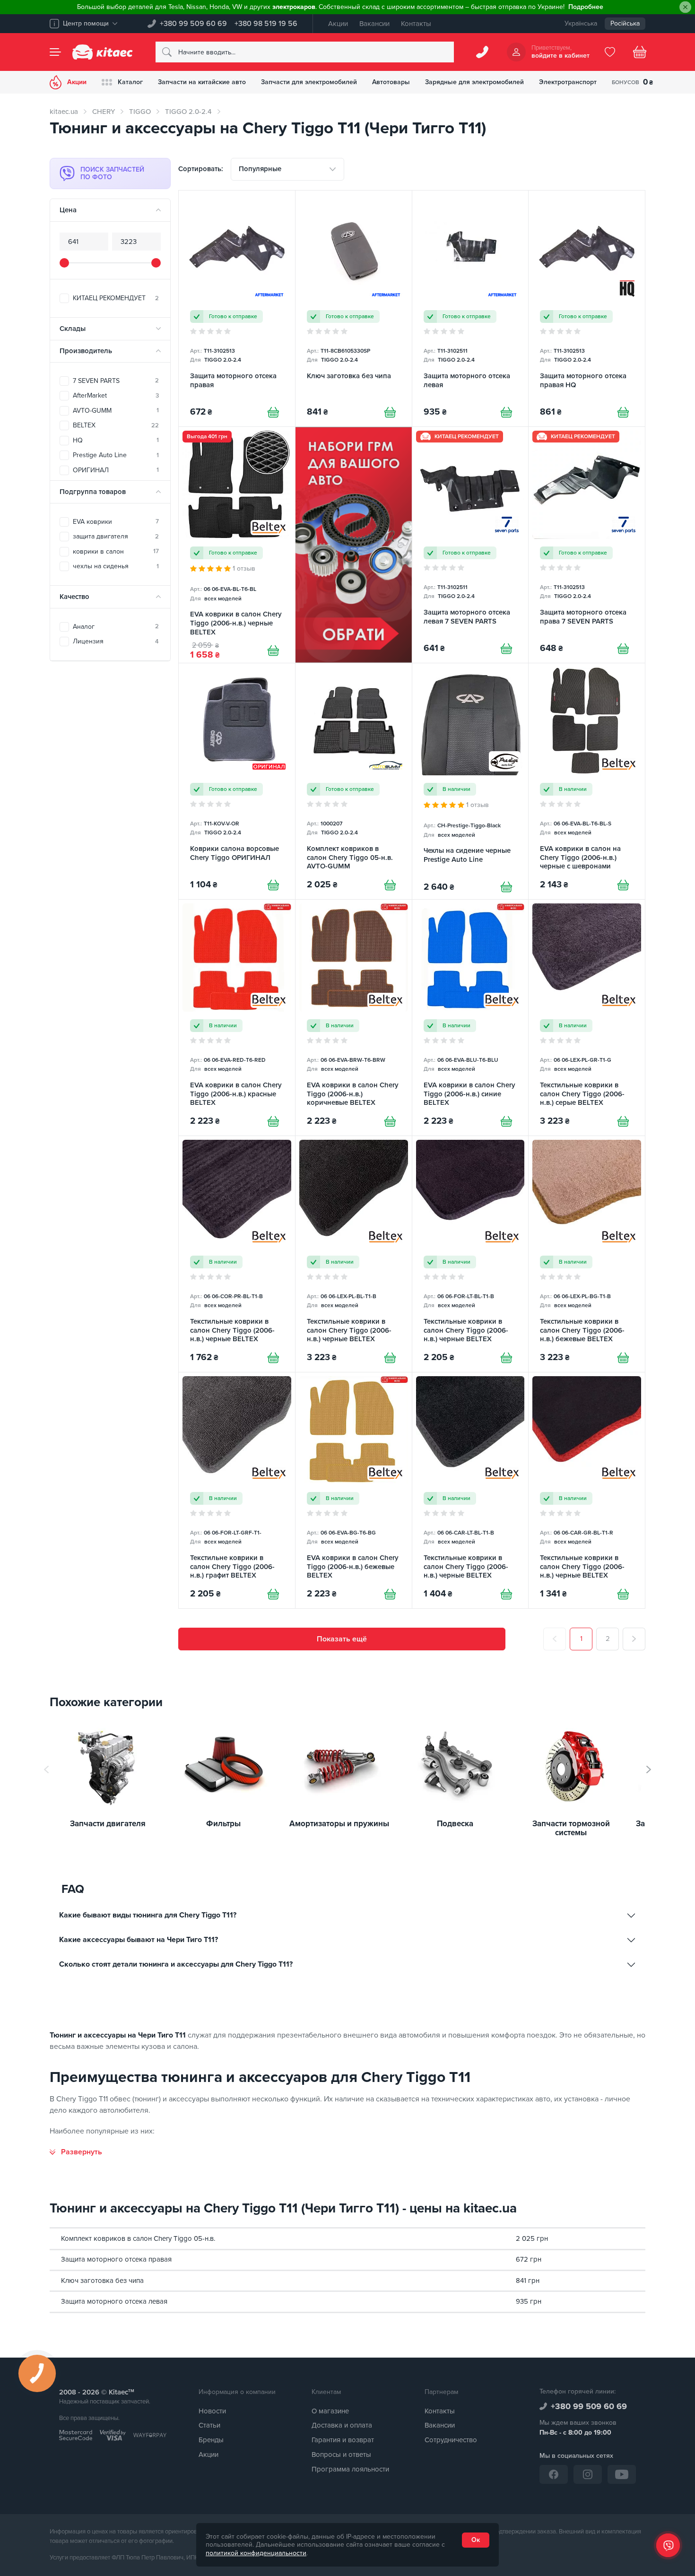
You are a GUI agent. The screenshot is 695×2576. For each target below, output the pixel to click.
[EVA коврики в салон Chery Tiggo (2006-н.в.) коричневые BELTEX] (354, 1018)
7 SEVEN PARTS (116, 381)
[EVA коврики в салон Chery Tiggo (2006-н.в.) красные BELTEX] (237, 1018)
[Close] (685, 7)
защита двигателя (116, 536)
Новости (212, 2411)
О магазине (330, 2411)
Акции (338, 24)
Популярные (260, 169)
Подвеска (455, 1824)
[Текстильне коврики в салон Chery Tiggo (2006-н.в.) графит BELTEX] (237, 1490)
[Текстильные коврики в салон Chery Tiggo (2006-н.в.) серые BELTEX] (587, 1018)
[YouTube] (622, 2474)
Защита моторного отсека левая (114, 2301)
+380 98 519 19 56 (266, 24)
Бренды (211, 2440)
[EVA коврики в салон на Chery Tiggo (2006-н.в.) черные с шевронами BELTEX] (587, 781)
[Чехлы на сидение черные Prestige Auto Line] (470, 781)
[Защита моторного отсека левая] (470, 308)
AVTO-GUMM (116, 411)
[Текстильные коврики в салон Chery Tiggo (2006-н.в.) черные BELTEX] (237, 1254)
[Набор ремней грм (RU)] (354, 545)
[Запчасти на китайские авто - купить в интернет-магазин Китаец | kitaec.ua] (103, 52)
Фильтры (223, 1824)
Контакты (416, 24)
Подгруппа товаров (93, 492)
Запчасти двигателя (108, 1824)
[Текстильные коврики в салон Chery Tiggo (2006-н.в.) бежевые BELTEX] (587, 1254)
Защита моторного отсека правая (116, 2259)
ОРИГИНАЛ (116, 470)
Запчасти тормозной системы (571, 1828)
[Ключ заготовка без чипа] (354, 308)
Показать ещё (342, 1639)
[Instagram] (588, 2474)
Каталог (130, 82)
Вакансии (374, 24)
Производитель (86, 351)
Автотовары (391, 82)
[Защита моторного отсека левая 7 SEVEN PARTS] (470, 545)
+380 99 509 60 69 (193, 24)
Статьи (209, 2425)
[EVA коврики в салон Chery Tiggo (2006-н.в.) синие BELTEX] (470, 1018)
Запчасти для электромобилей (309, 82)
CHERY (104, 112)
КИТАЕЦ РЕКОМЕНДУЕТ (116, 298)
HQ (116, 440)
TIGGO (140, 112)
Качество (74, 597)
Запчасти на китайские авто (202, 82)
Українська (581, 23)
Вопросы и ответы (341, 2455)
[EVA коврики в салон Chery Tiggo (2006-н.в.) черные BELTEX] (237, 545)
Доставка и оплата (342, 2425)
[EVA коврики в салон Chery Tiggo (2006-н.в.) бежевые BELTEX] (354, 1490)
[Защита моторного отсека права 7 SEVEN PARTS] (587, 545)
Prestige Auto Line (116, 455)
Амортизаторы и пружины (339, 1824)
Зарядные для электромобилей (474, 82)
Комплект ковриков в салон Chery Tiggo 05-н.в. (138, 2238)
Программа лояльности (350, 2469)
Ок (476, 2540)
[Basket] (640, 52)
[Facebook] (554, 2474)
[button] (649, 1769)
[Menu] (55, 52)
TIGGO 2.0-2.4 (188, 112)
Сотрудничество (451, 2440)
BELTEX (116, 425)
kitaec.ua (64, 112)
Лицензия (116, 641)
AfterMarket (116, 395)
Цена (68, 210)
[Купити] (273, 412)
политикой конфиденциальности (256, 2553)
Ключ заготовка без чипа (102, 2281)
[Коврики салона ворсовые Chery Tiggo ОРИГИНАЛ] (237, 781)
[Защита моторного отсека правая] (237, 308)
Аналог (116, 627)
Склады (73, 329)
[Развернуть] (76, 2152)
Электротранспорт (568, 82)
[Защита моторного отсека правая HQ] (587, 308)
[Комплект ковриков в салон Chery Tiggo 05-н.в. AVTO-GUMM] (354, 781)
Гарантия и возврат (343, 2440)
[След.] (634, 1639)
